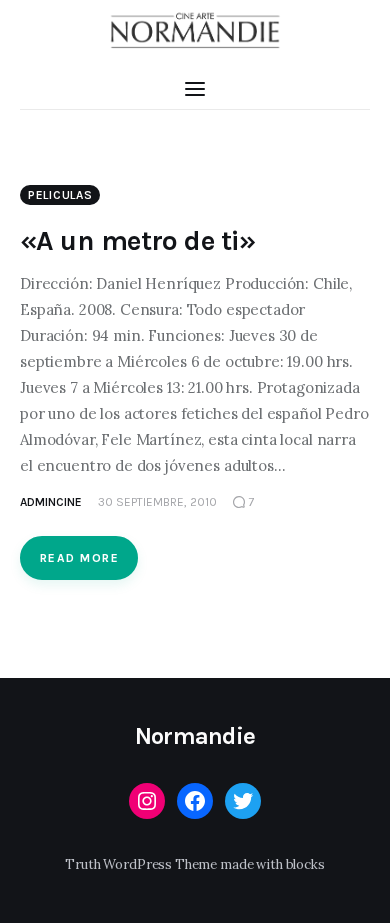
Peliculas (60, 195)
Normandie (195, 736)
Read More (79, 558)
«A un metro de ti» (138, 240)
